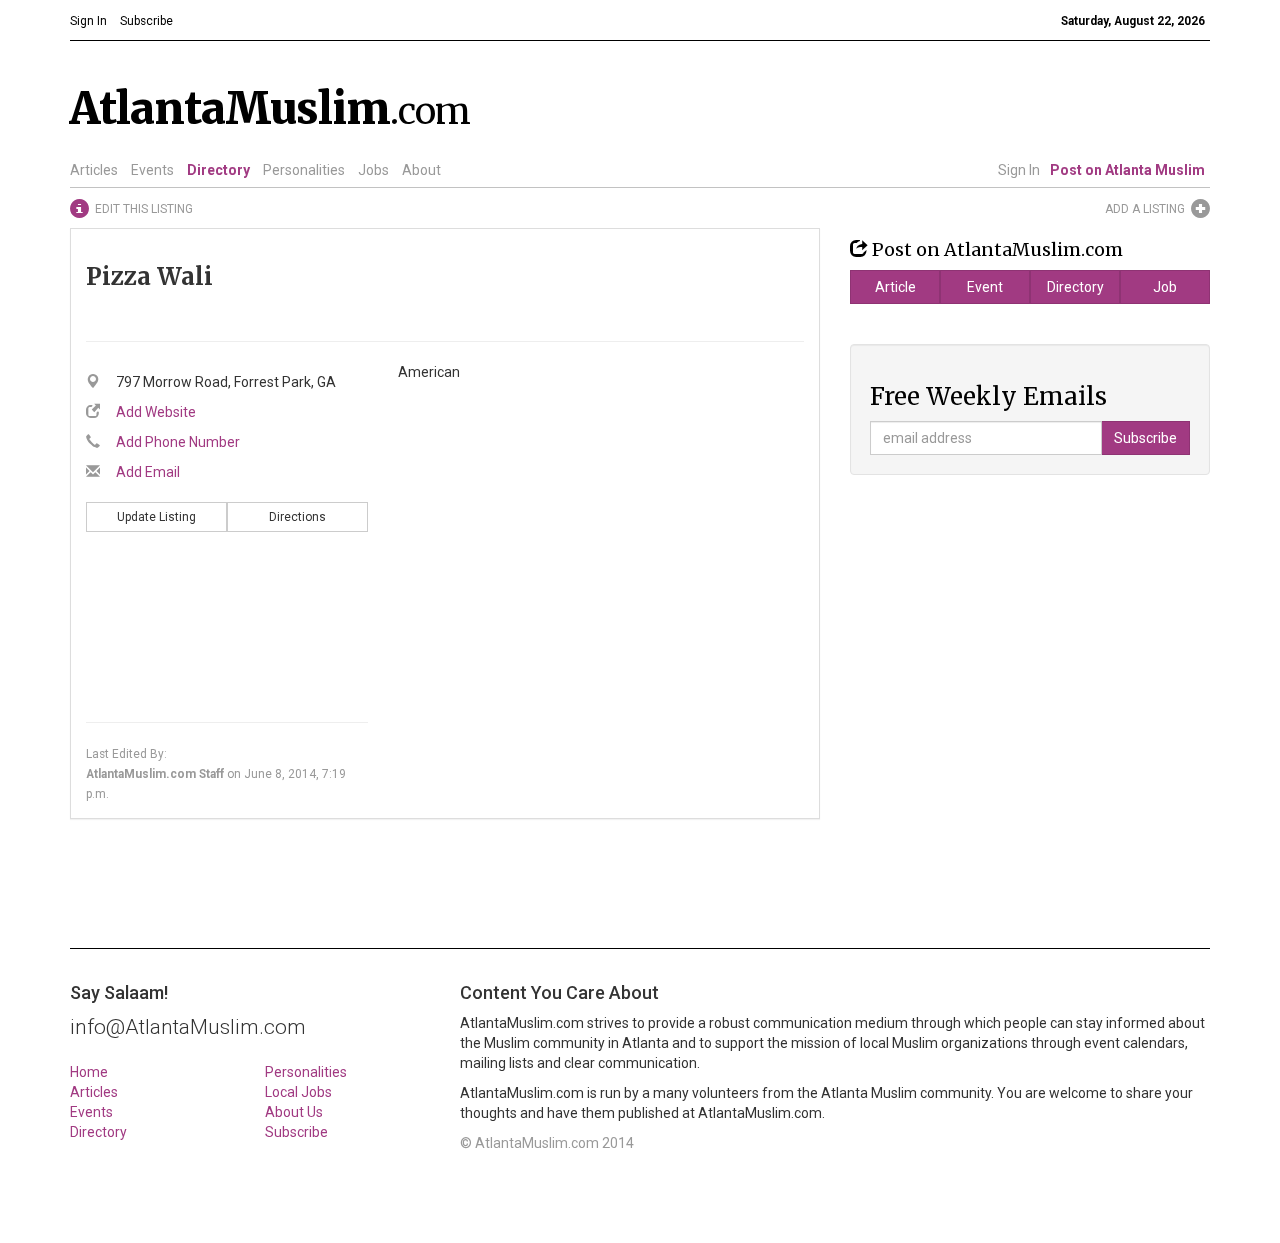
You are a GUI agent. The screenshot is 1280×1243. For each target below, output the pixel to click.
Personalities (304, 170)
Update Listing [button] (156, 517)
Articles (94, 170)
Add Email (148, 472)
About (421, 170)
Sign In (1019, 170)
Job (1165, 287)
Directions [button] (297, 517)
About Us (294, 1112)
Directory (218, 170)
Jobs (373, 170)
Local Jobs (298, 1092)
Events (152, 170)
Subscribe (296, 1132)
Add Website (156, 412)
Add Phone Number (178, 442)
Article (895, 287)
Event (985, 287)
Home (89, 1072)
